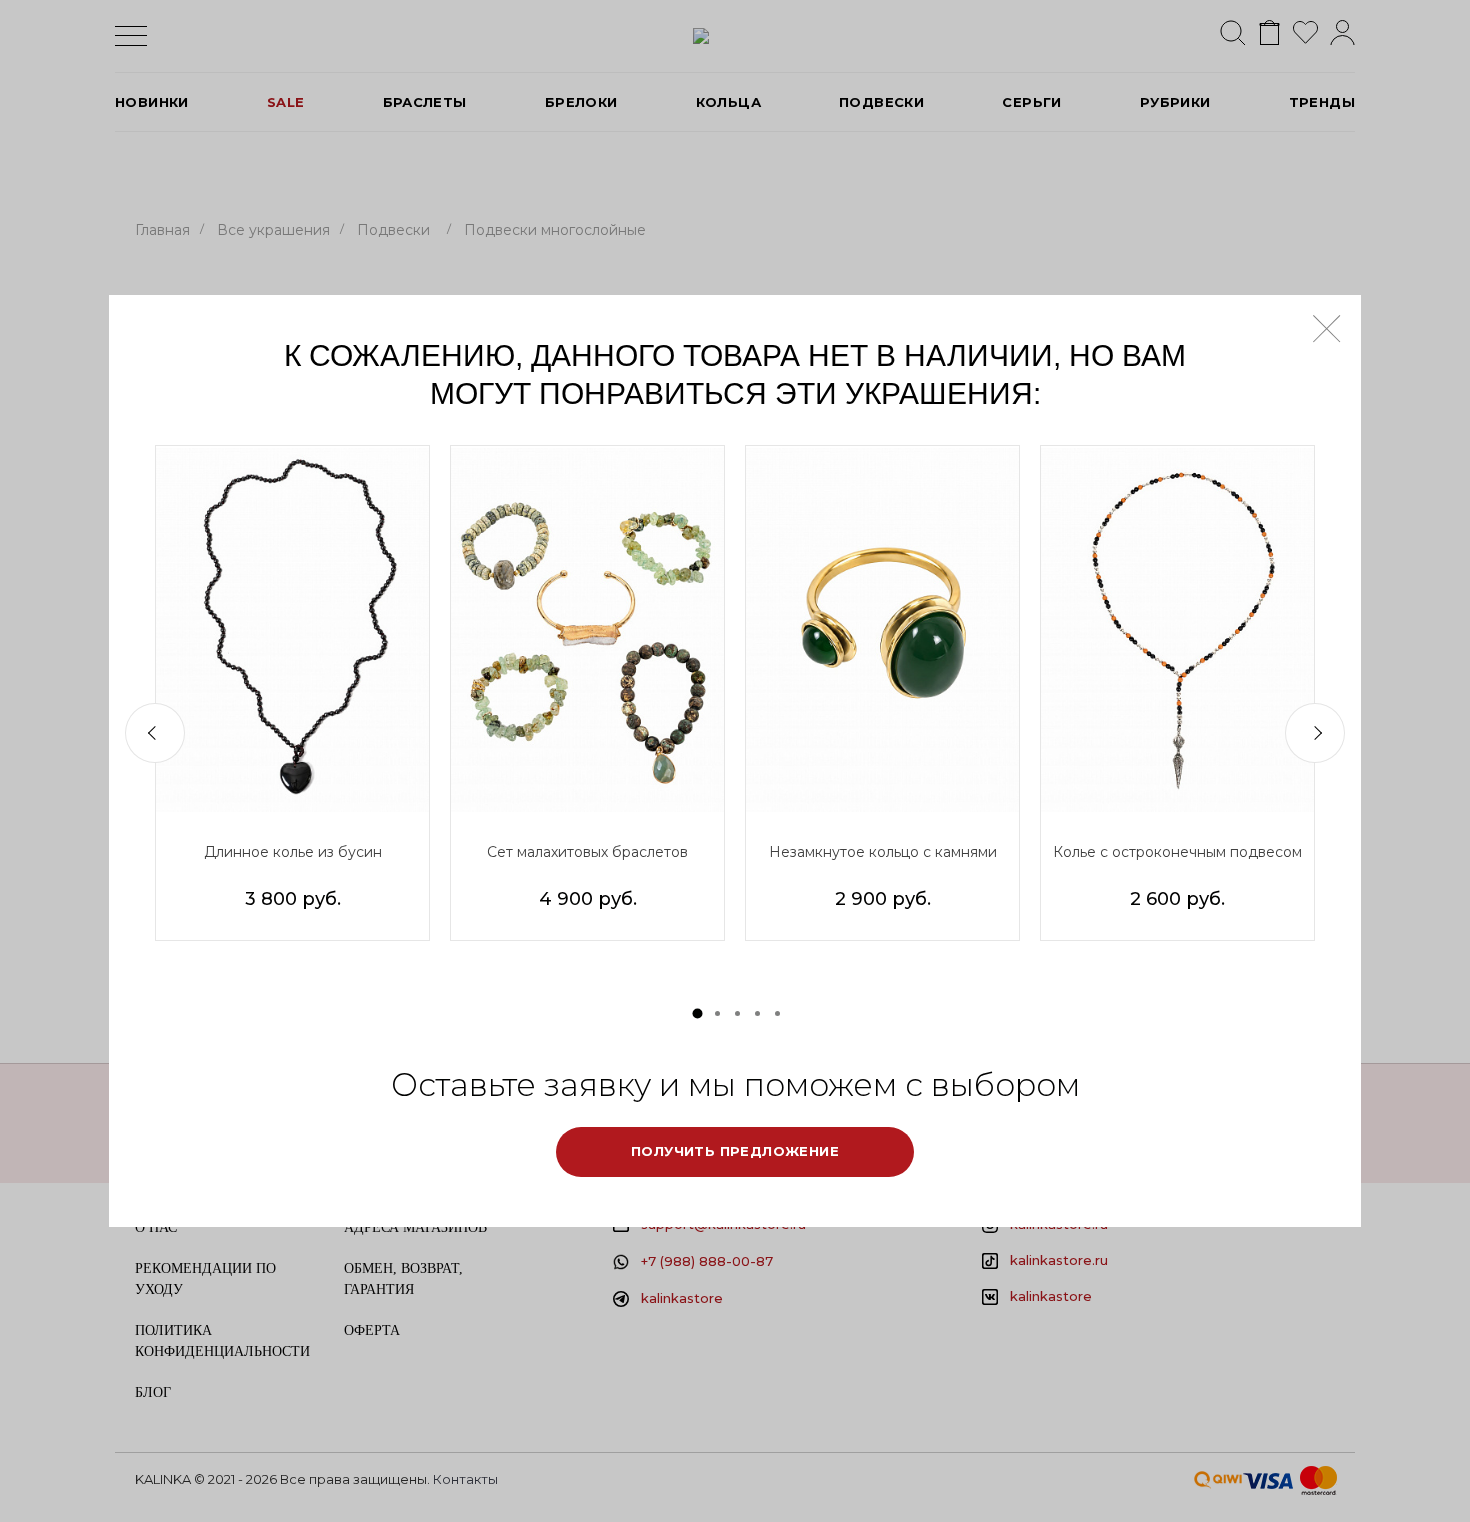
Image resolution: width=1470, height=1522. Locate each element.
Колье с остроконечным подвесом (1177, 852)
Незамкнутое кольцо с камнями (883, 852)
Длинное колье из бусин (293, 852)
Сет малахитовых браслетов (587, 852)
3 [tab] (737, 1013)
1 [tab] (698, 1013)
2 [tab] (717, 1013)
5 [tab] (777, 1013)
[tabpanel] (292, 693)
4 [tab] (757, 1013)
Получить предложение (735, 1151)
